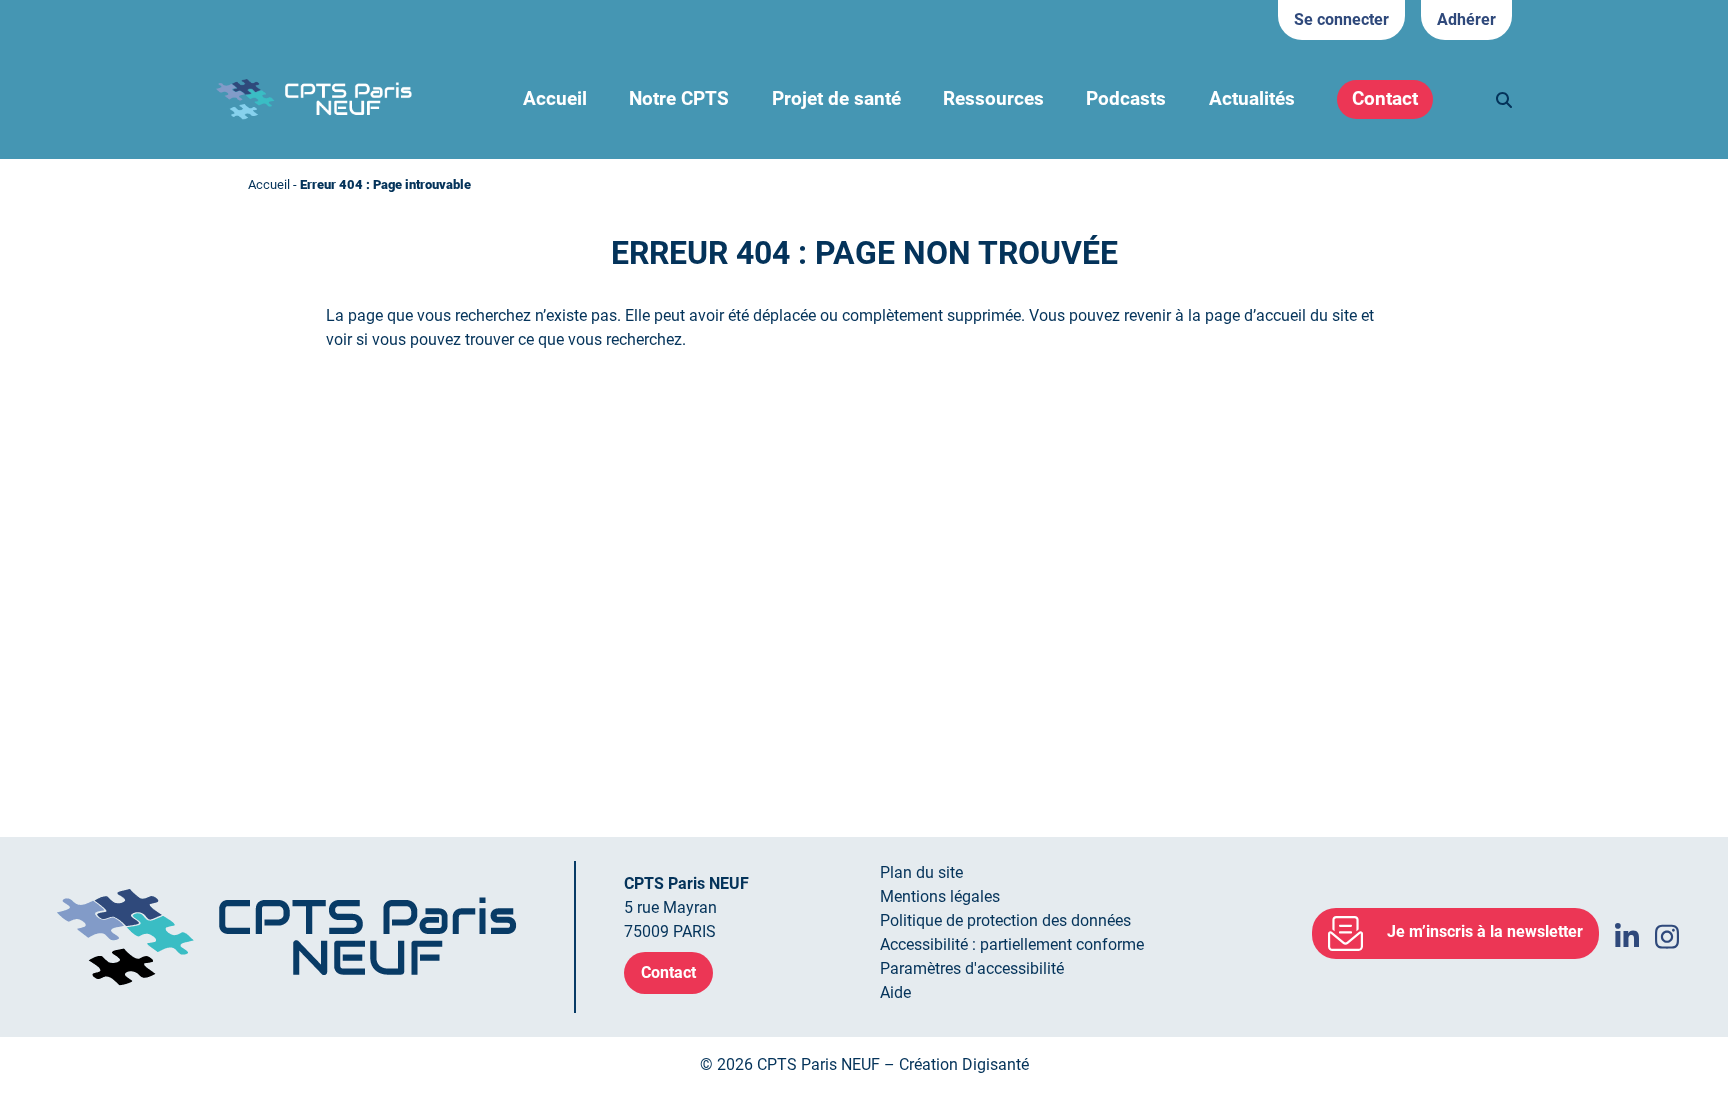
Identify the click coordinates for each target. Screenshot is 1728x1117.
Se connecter (1341, 19)
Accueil (555, 98)
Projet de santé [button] (836, 98)
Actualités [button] (1252, 98)
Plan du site (921, 872)
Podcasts (1126, 98)
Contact (1385, 98)
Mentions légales (940, 896)
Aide (895, 992)
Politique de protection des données (1005, 920)
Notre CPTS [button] (679, 98)
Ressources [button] (993, 98)
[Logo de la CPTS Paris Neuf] (314, 98)
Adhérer (1466, 19)
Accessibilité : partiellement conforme (1012, 944)
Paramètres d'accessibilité (972, 968)
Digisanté (995, 1064)
